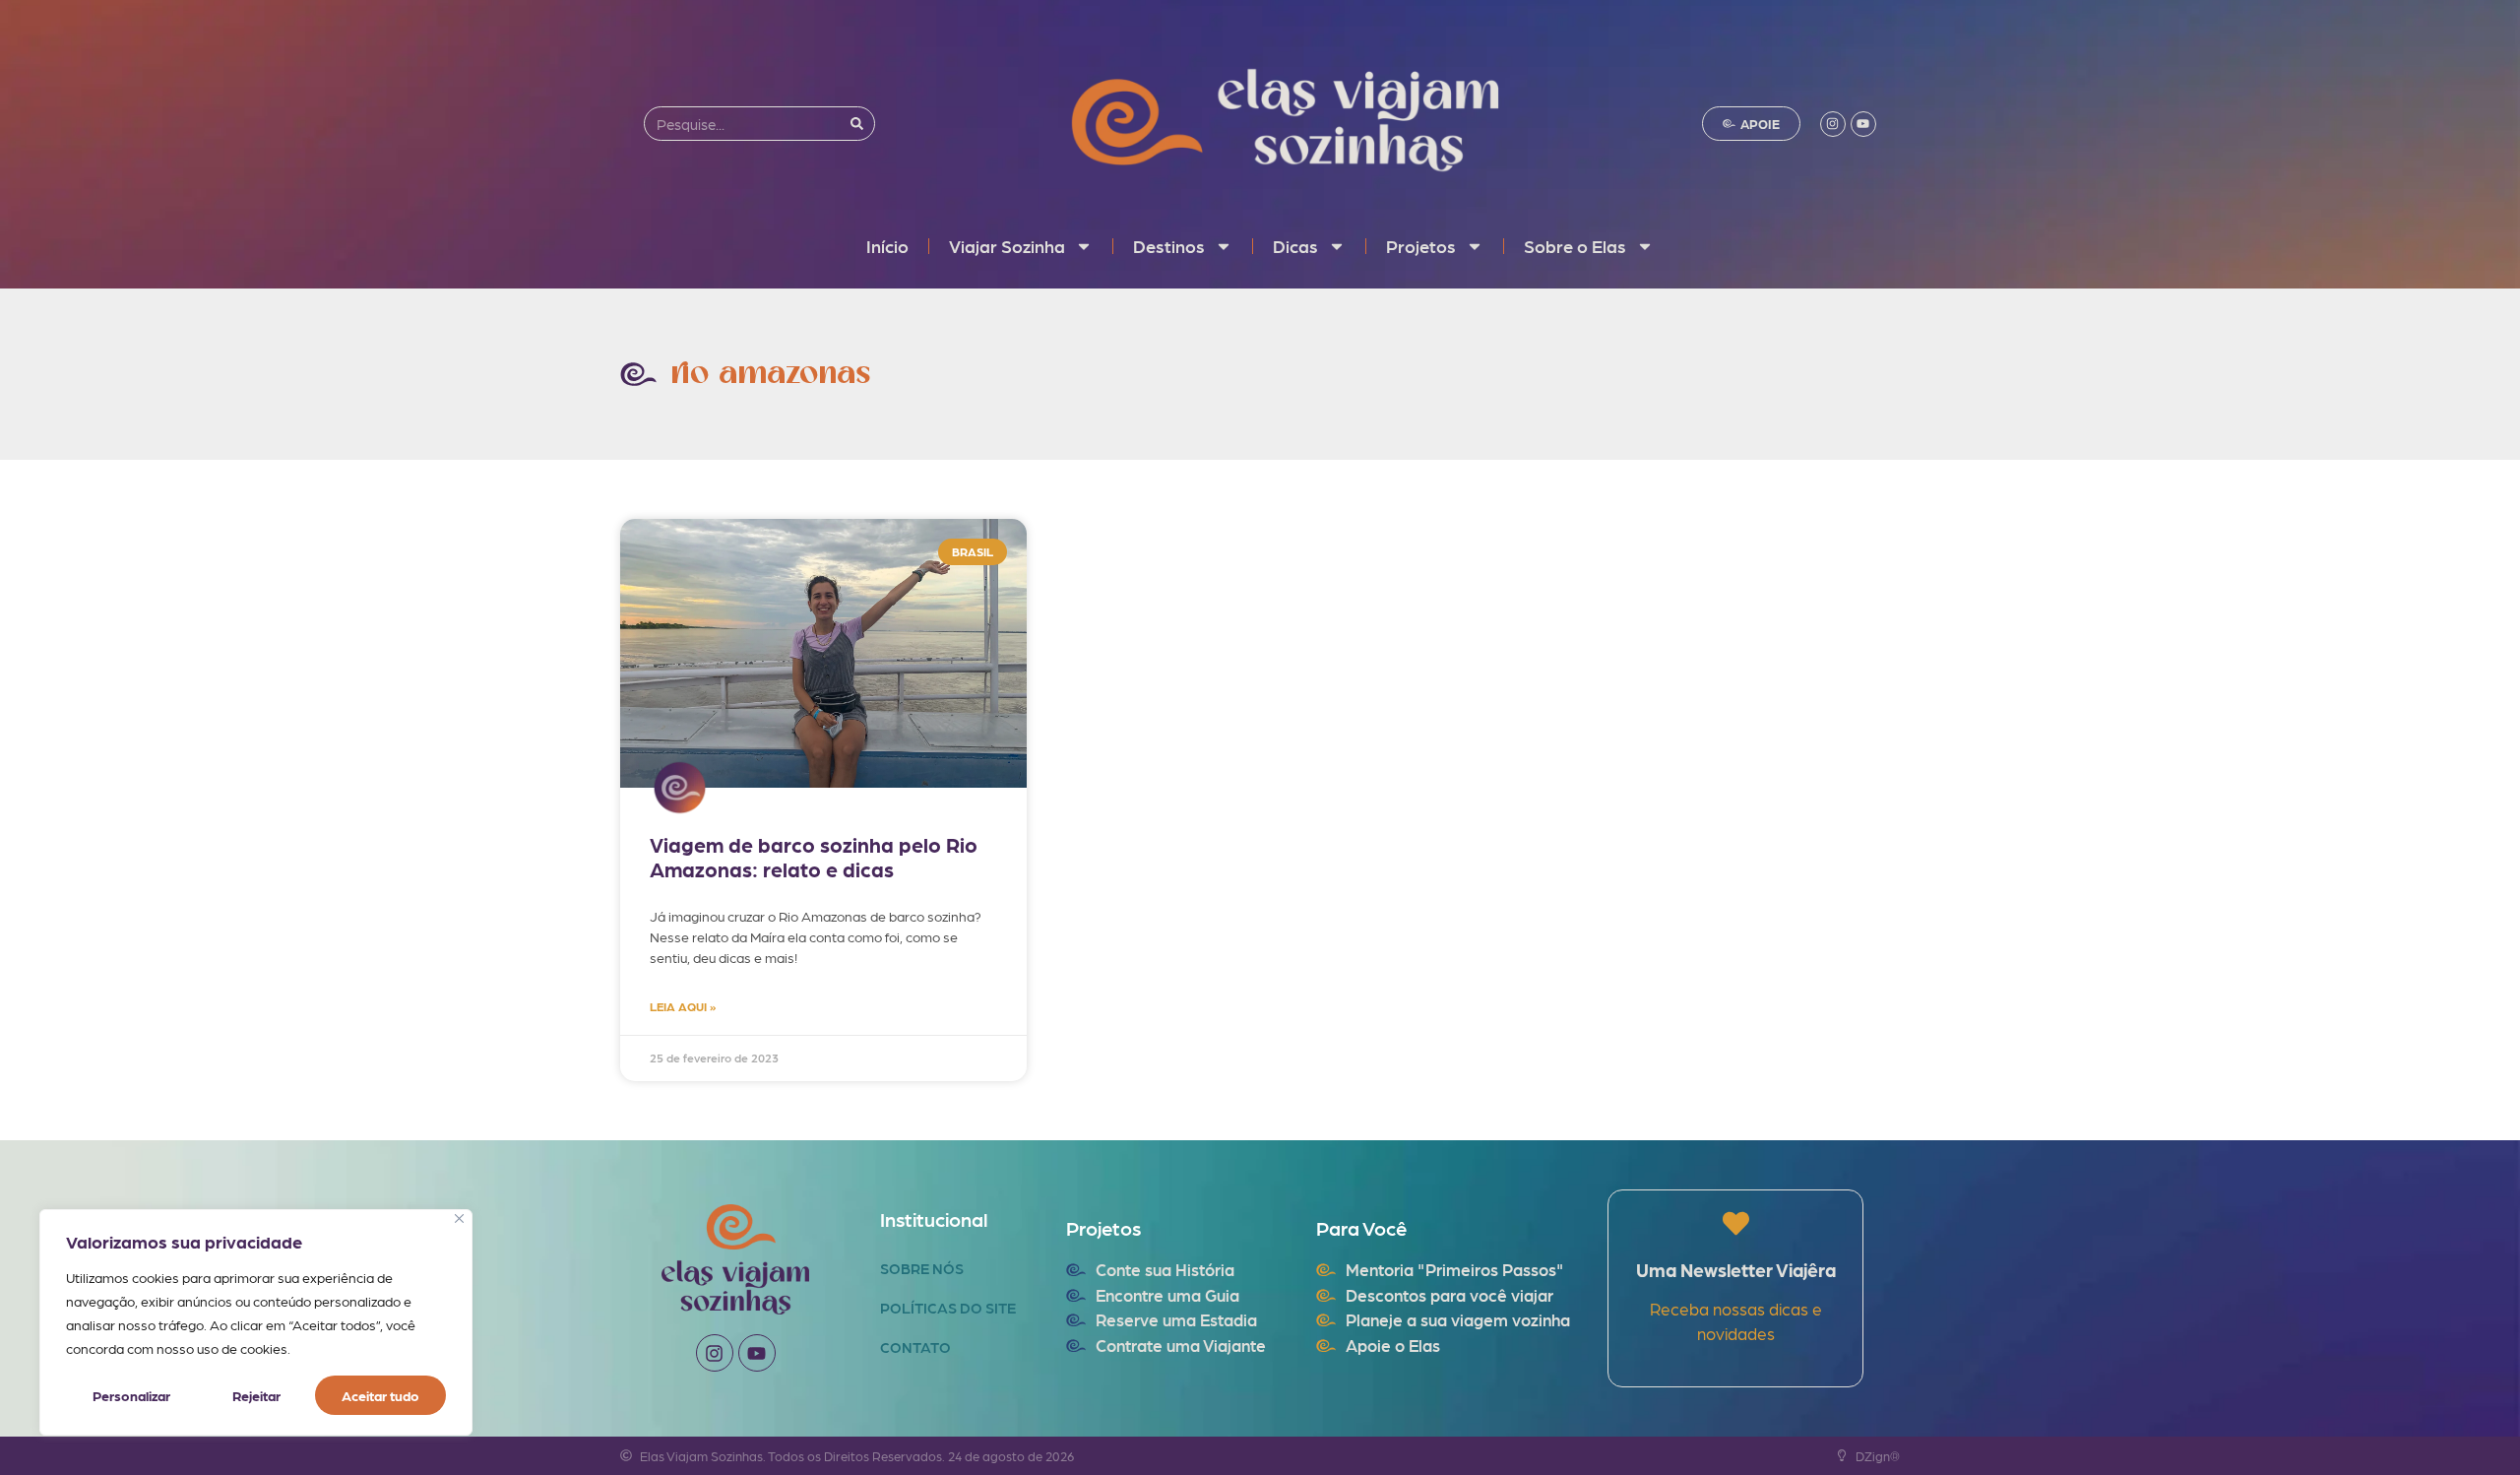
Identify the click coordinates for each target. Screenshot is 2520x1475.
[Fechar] (459, 1218)
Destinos (1169, 246)
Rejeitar (256, 1395)
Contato (915, 1347)
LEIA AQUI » (683, 1006)
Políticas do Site (948, 1308)
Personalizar (131, 1395)
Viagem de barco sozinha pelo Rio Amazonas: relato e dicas (814, 857)
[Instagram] (1833, 124)
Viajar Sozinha (1007, 246)
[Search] (857, 124)
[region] (256, 1322)
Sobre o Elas (1575, 246)
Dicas (1295, 246)
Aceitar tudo (380, 1395)
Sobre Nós (922, 1268)
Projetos (1421, 246)
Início (887, 246)
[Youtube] (1863, 124)
